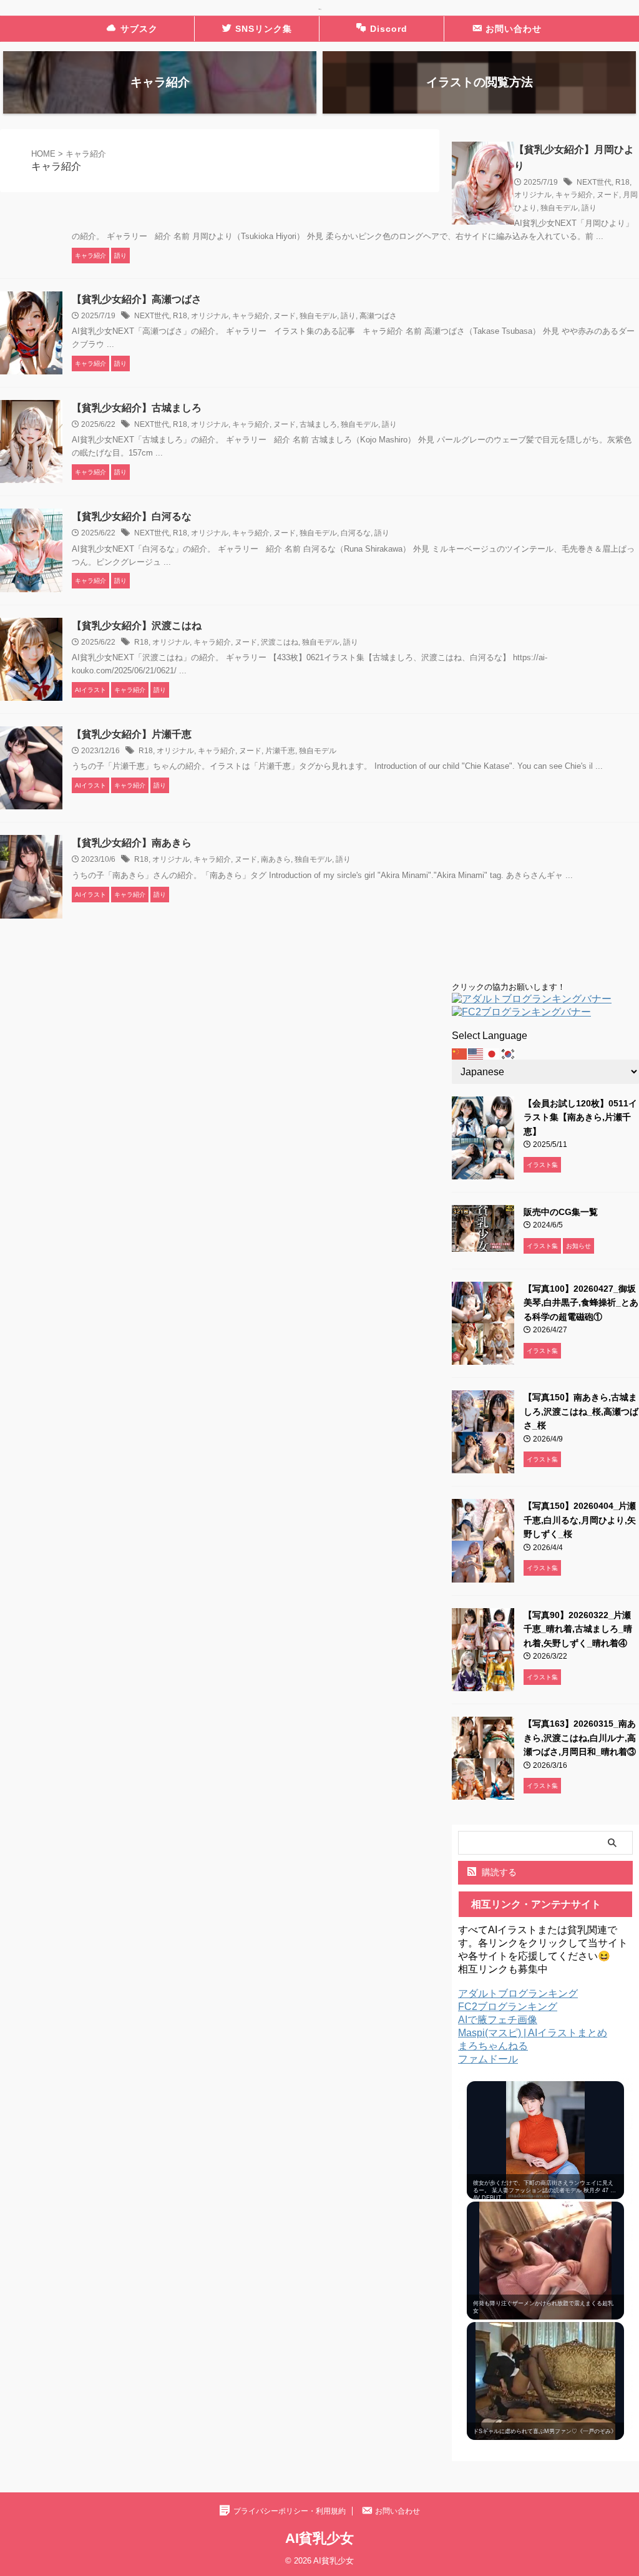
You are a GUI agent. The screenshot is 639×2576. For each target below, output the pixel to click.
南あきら (276, 859)
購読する (498, 1872)
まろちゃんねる (493, 2046)
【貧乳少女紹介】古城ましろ (137, 408)
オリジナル (533, 195)
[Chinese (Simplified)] (460, 1053)
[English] (476, 1053)
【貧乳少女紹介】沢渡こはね (137, 626)
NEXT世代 (594, 182)
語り (589, 208)
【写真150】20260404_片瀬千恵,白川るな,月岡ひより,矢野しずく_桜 (580, 1520)
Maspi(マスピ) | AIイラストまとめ (533, 2033)
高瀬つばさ (378, 316)
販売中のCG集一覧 (561, 1212)
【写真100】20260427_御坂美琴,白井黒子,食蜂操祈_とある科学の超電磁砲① (581, 1303)
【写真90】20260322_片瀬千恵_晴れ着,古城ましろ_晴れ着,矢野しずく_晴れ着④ (578, 1629)
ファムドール (488, 2059)
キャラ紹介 (574, 195)
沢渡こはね (280, 642)
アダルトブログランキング (518, 1993)
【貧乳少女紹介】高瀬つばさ (137, 299)
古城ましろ (318, 424)
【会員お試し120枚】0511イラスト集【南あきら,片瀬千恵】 (580, 1117)
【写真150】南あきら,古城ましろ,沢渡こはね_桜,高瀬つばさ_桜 (581, 1411)
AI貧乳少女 (319, 2538)
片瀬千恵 (280, 751)
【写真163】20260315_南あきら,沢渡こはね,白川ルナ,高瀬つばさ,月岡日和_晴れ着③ (580, 1738)
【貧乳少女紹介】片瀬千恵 (132, 734)
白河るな (356, 533)
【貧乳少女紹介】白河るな (132, 516)
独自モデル (559, 208)
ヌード (608, 195)
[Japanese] (492, 1053)
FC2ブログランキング (508, 2007)
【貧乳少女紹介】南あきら (132, 843)
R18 (622, 182)
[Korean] (509, 1053)
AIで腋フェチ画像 (498, 2020)
